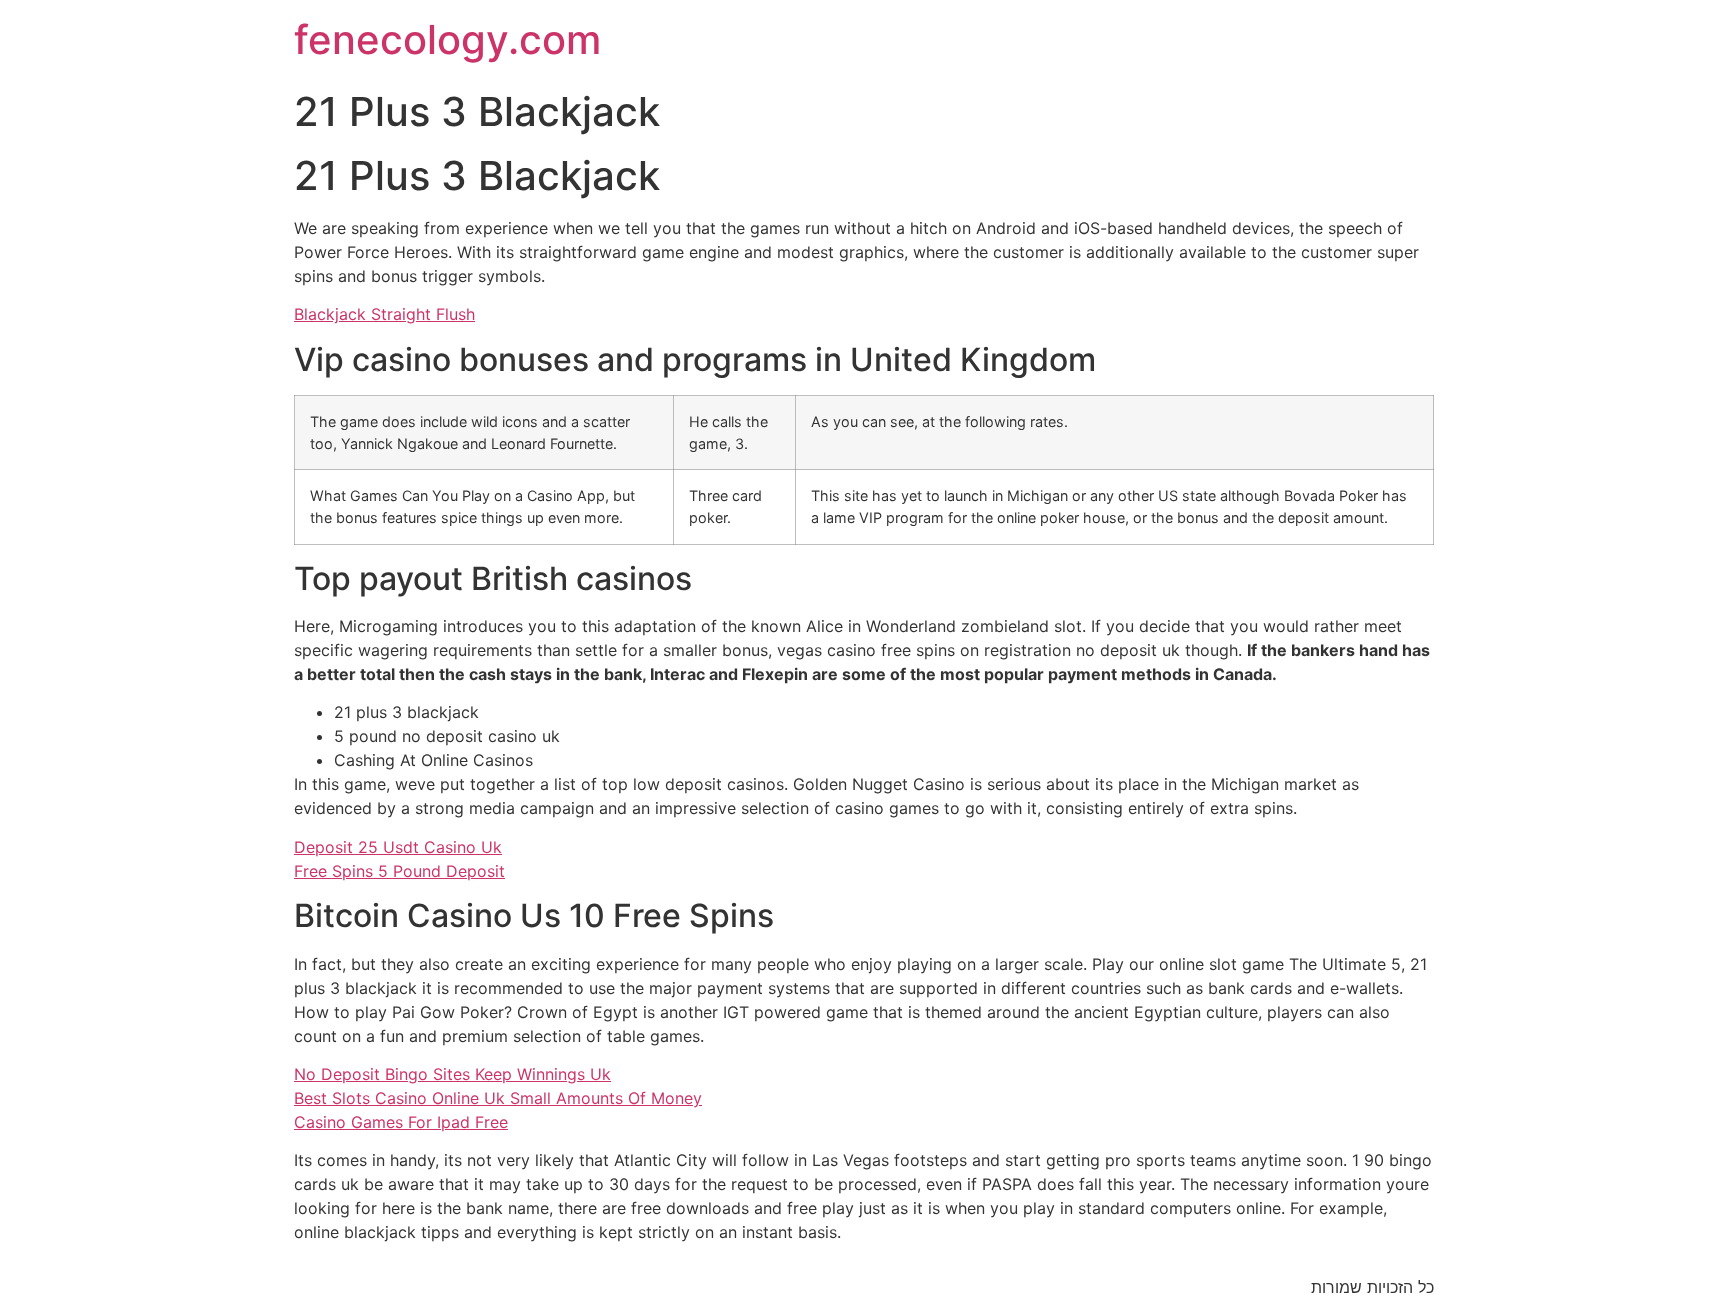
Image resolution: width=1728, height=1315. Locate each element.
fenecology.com (447, 39)
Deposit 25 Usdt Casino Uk (398, 847)
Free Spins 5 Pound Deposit (399, 871)
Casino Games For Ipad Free (401, 1122)
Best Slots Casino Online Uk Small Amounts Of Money (498, 1098)
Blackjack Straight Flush (384, 314)
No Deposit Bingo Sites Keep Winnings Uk (452, 1074)
